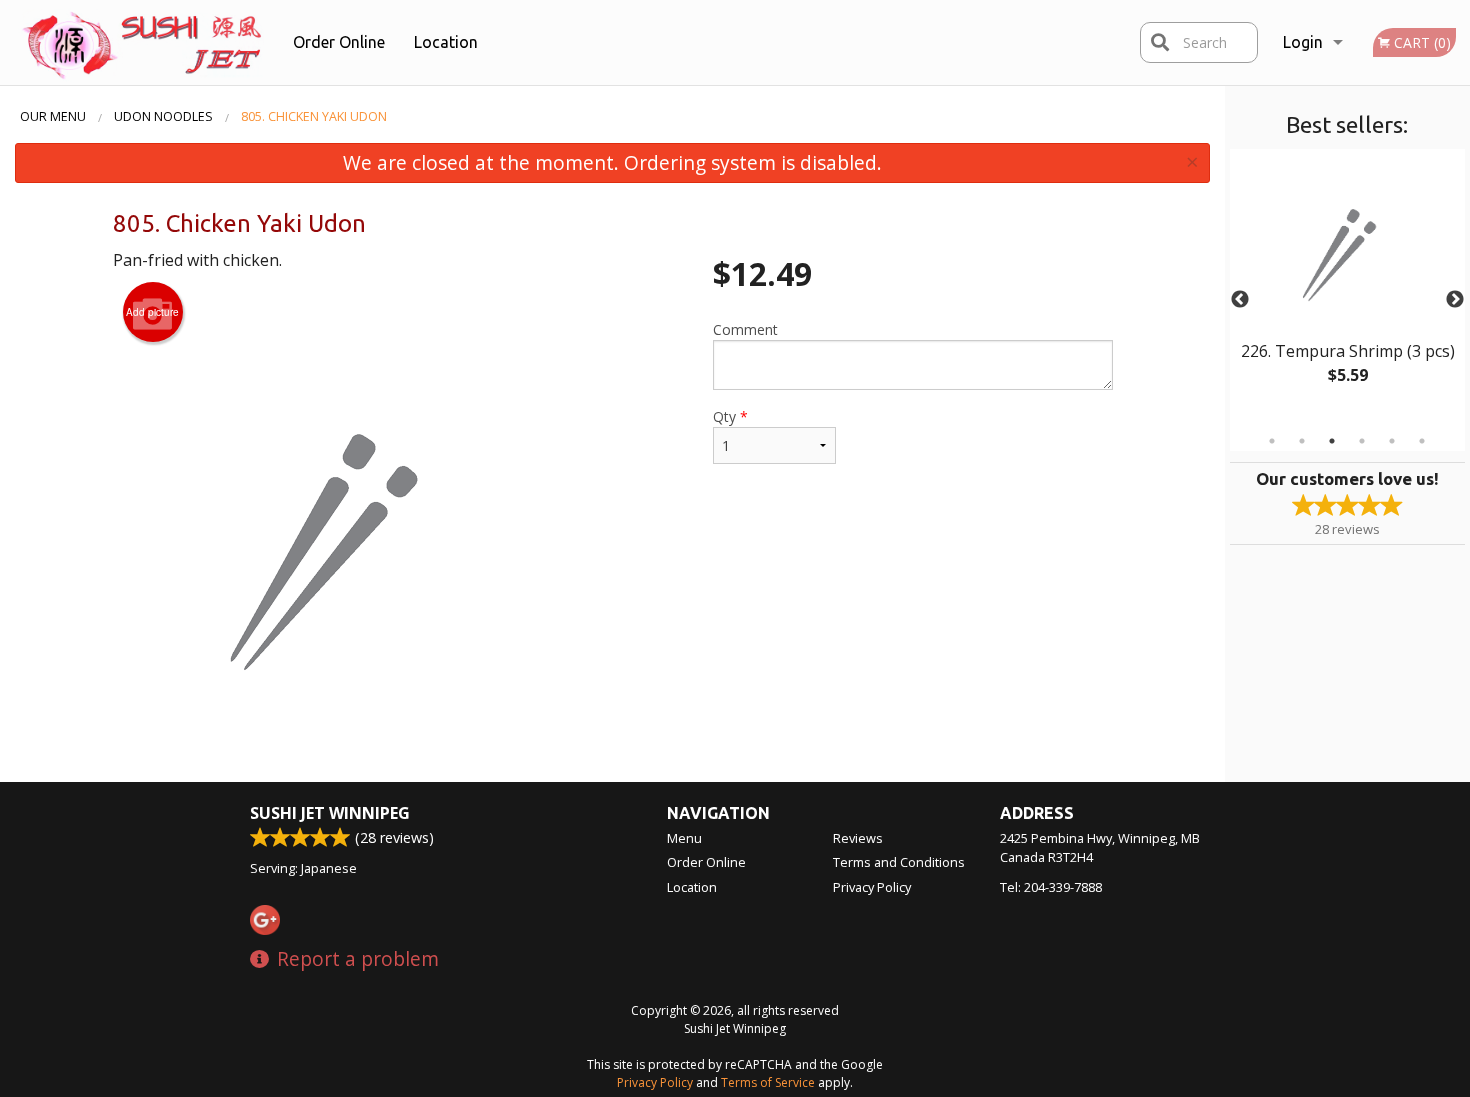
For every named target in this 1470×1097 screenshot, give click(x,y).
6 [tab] (1422, 441)
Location (446, 42)
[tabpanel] (1347, 288)
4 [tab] (1362, 441)
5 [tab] (1392, 441)
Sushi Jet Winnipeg (330, 813)
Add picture (152, 312)
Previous (1240, 300)
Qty (730, 416)
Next (1455, 300)
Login (1303, 42)
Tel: (1051, 887)
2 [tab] (1302, 441)
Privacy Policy (872, 887)
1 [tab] (1272, 441)
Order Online (339, 42)
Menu (684, 838)
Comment (745, 329)
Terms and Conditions (899, 862)
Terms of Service (768, 1082)
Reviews (858, 838)
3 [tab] (1332, 441)
